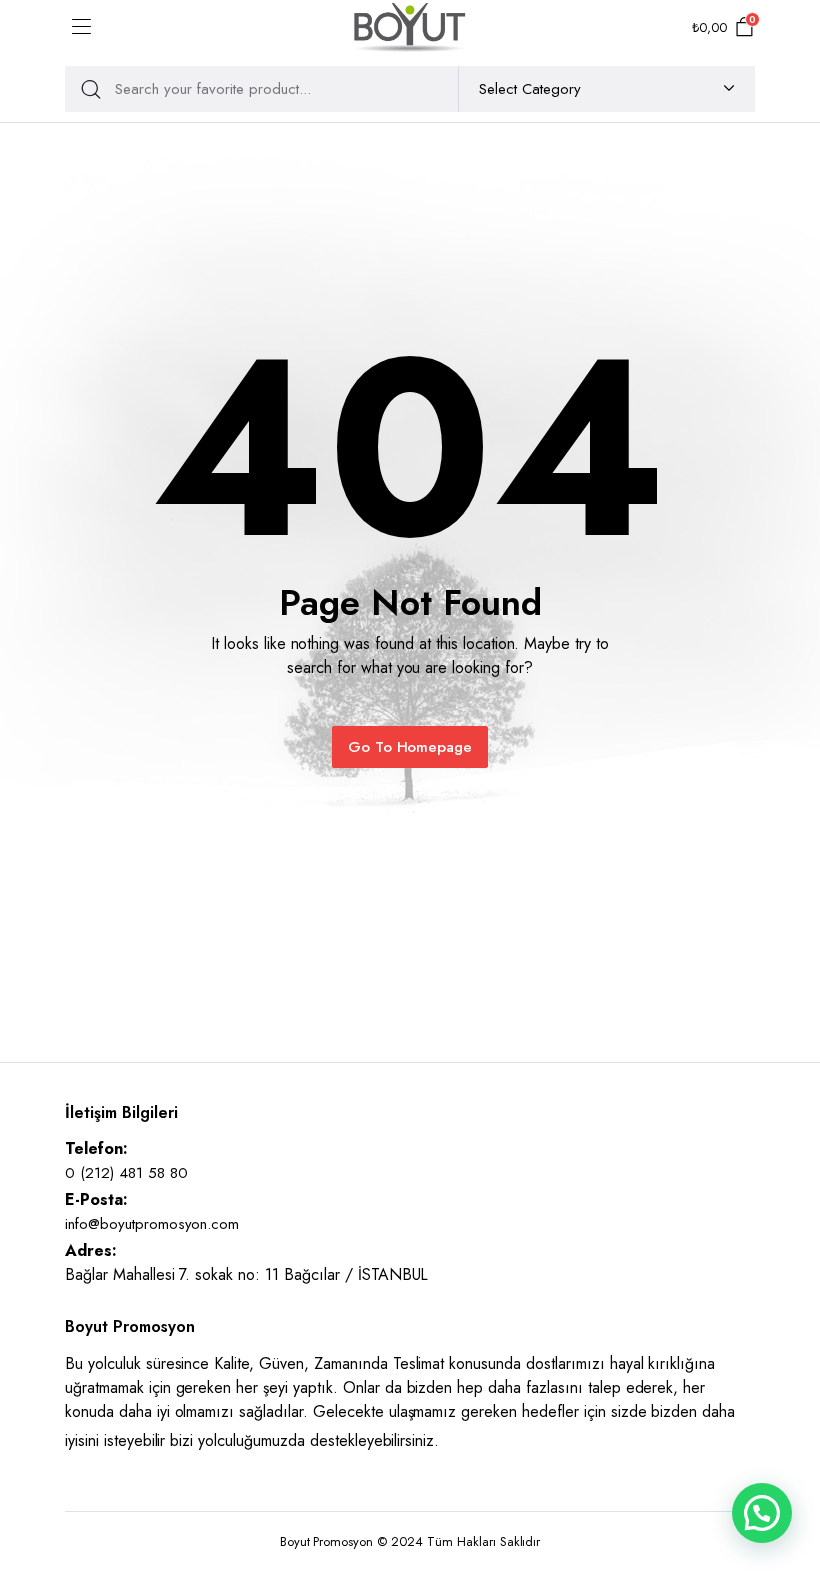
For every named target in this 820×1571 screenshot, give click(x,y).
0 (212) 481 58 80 (126, 1173)
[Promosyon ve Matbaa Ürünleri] (410, 27)
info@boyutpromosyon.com (152, 1224)
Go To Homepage (410, 747)
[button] (762, 1513)
